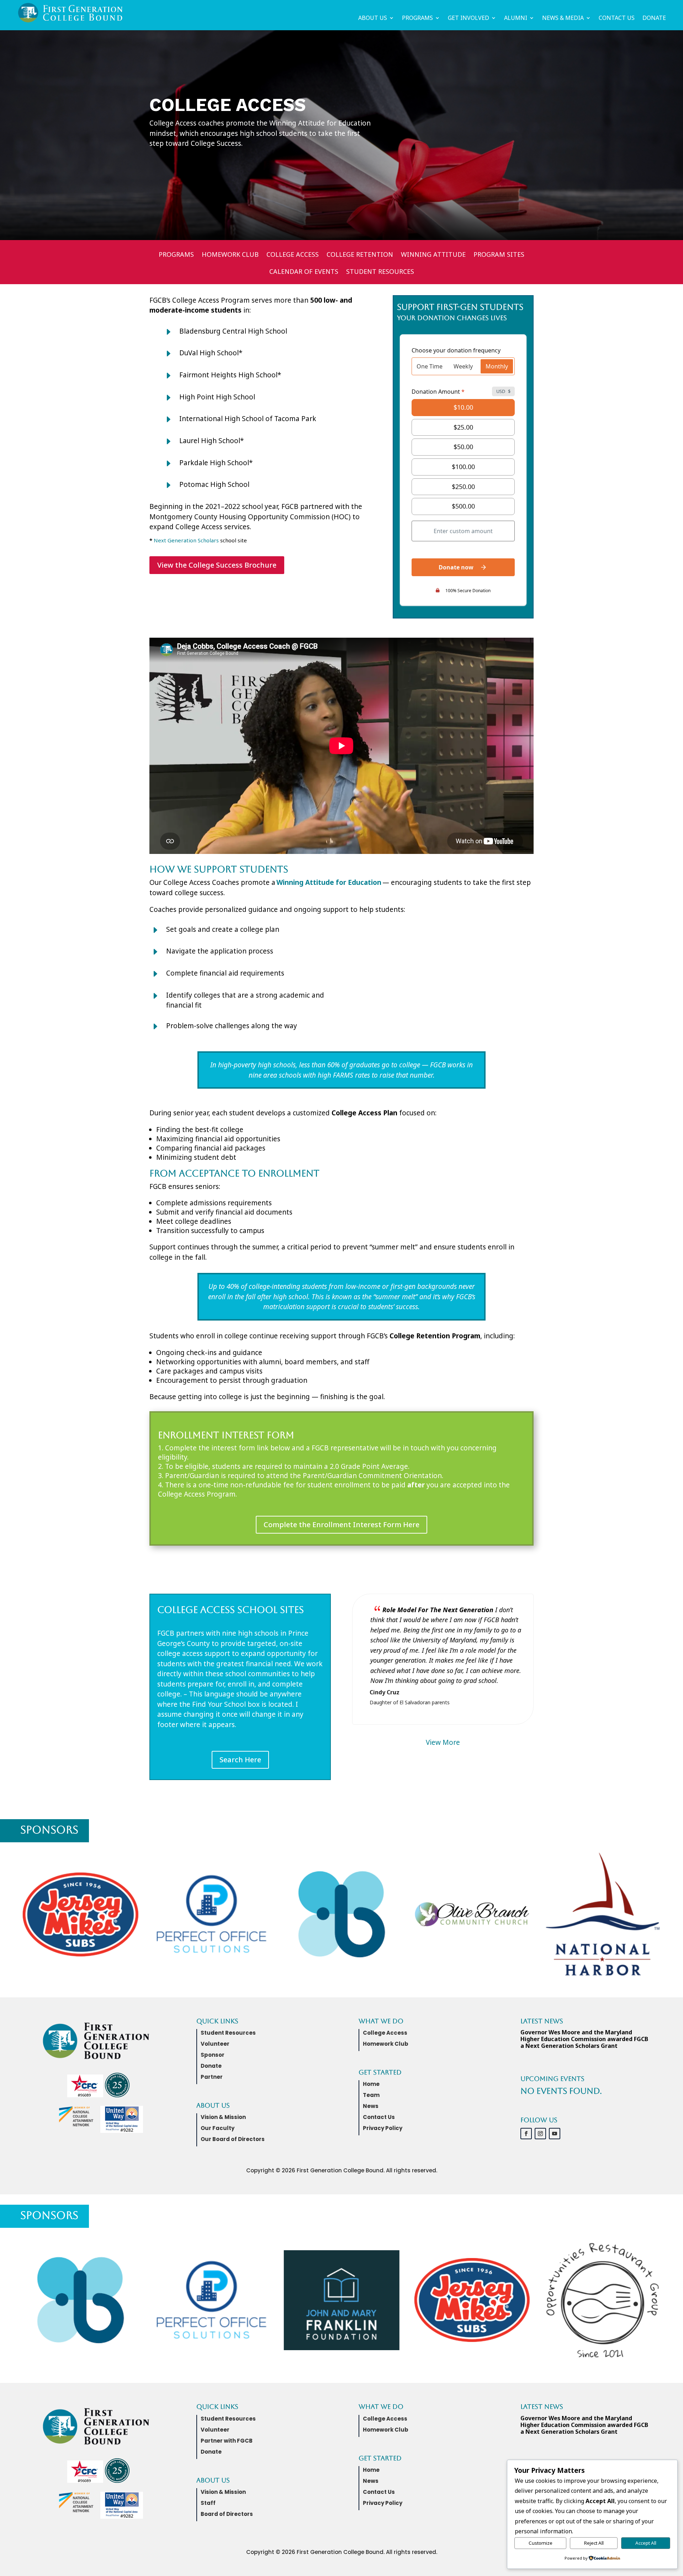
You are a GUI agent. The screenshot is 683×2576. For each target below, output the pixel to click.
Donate (654, 18)
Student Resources (380, 272)
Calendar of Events (304, 272)
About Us (373, 18)
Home (371, 2084)
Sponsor (213, 2055)
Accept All (646, 2543)
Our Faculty (218, 2128)
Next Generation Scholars (186, 540)
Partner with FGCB (227, 2441)
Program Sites (499, 255)
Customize (541, 2543)
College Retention (360, 255)
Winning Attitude (433, 255)
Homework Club (230, 255)
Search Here (240, 1760)
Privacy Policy (383, 2128)
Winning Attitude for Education (329, 882)
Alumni (516, 18)
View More (443, 1742)
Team (371, 2095)
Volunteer (215, 2044)
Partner (212, 2077)
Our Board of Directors (233, 2139)
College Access (293, 255)
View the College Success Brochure (217, 565)
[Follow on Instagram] (540, 2134)
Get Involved (468, 18)
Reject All (594, 2543)
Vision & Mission (223, 2117)
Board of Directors (227, 2514)
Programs (417, 18)
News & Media (563, 18)
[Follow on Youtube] (555, 2134)
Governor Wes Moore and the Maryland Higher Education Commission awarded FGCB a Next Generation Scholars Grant (584, 2039)
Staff (208, 2503)
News (371, 2106)
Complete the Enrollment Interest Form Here (341, 1525)
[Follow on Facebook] (526, 2134)
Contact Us (617, 18)
